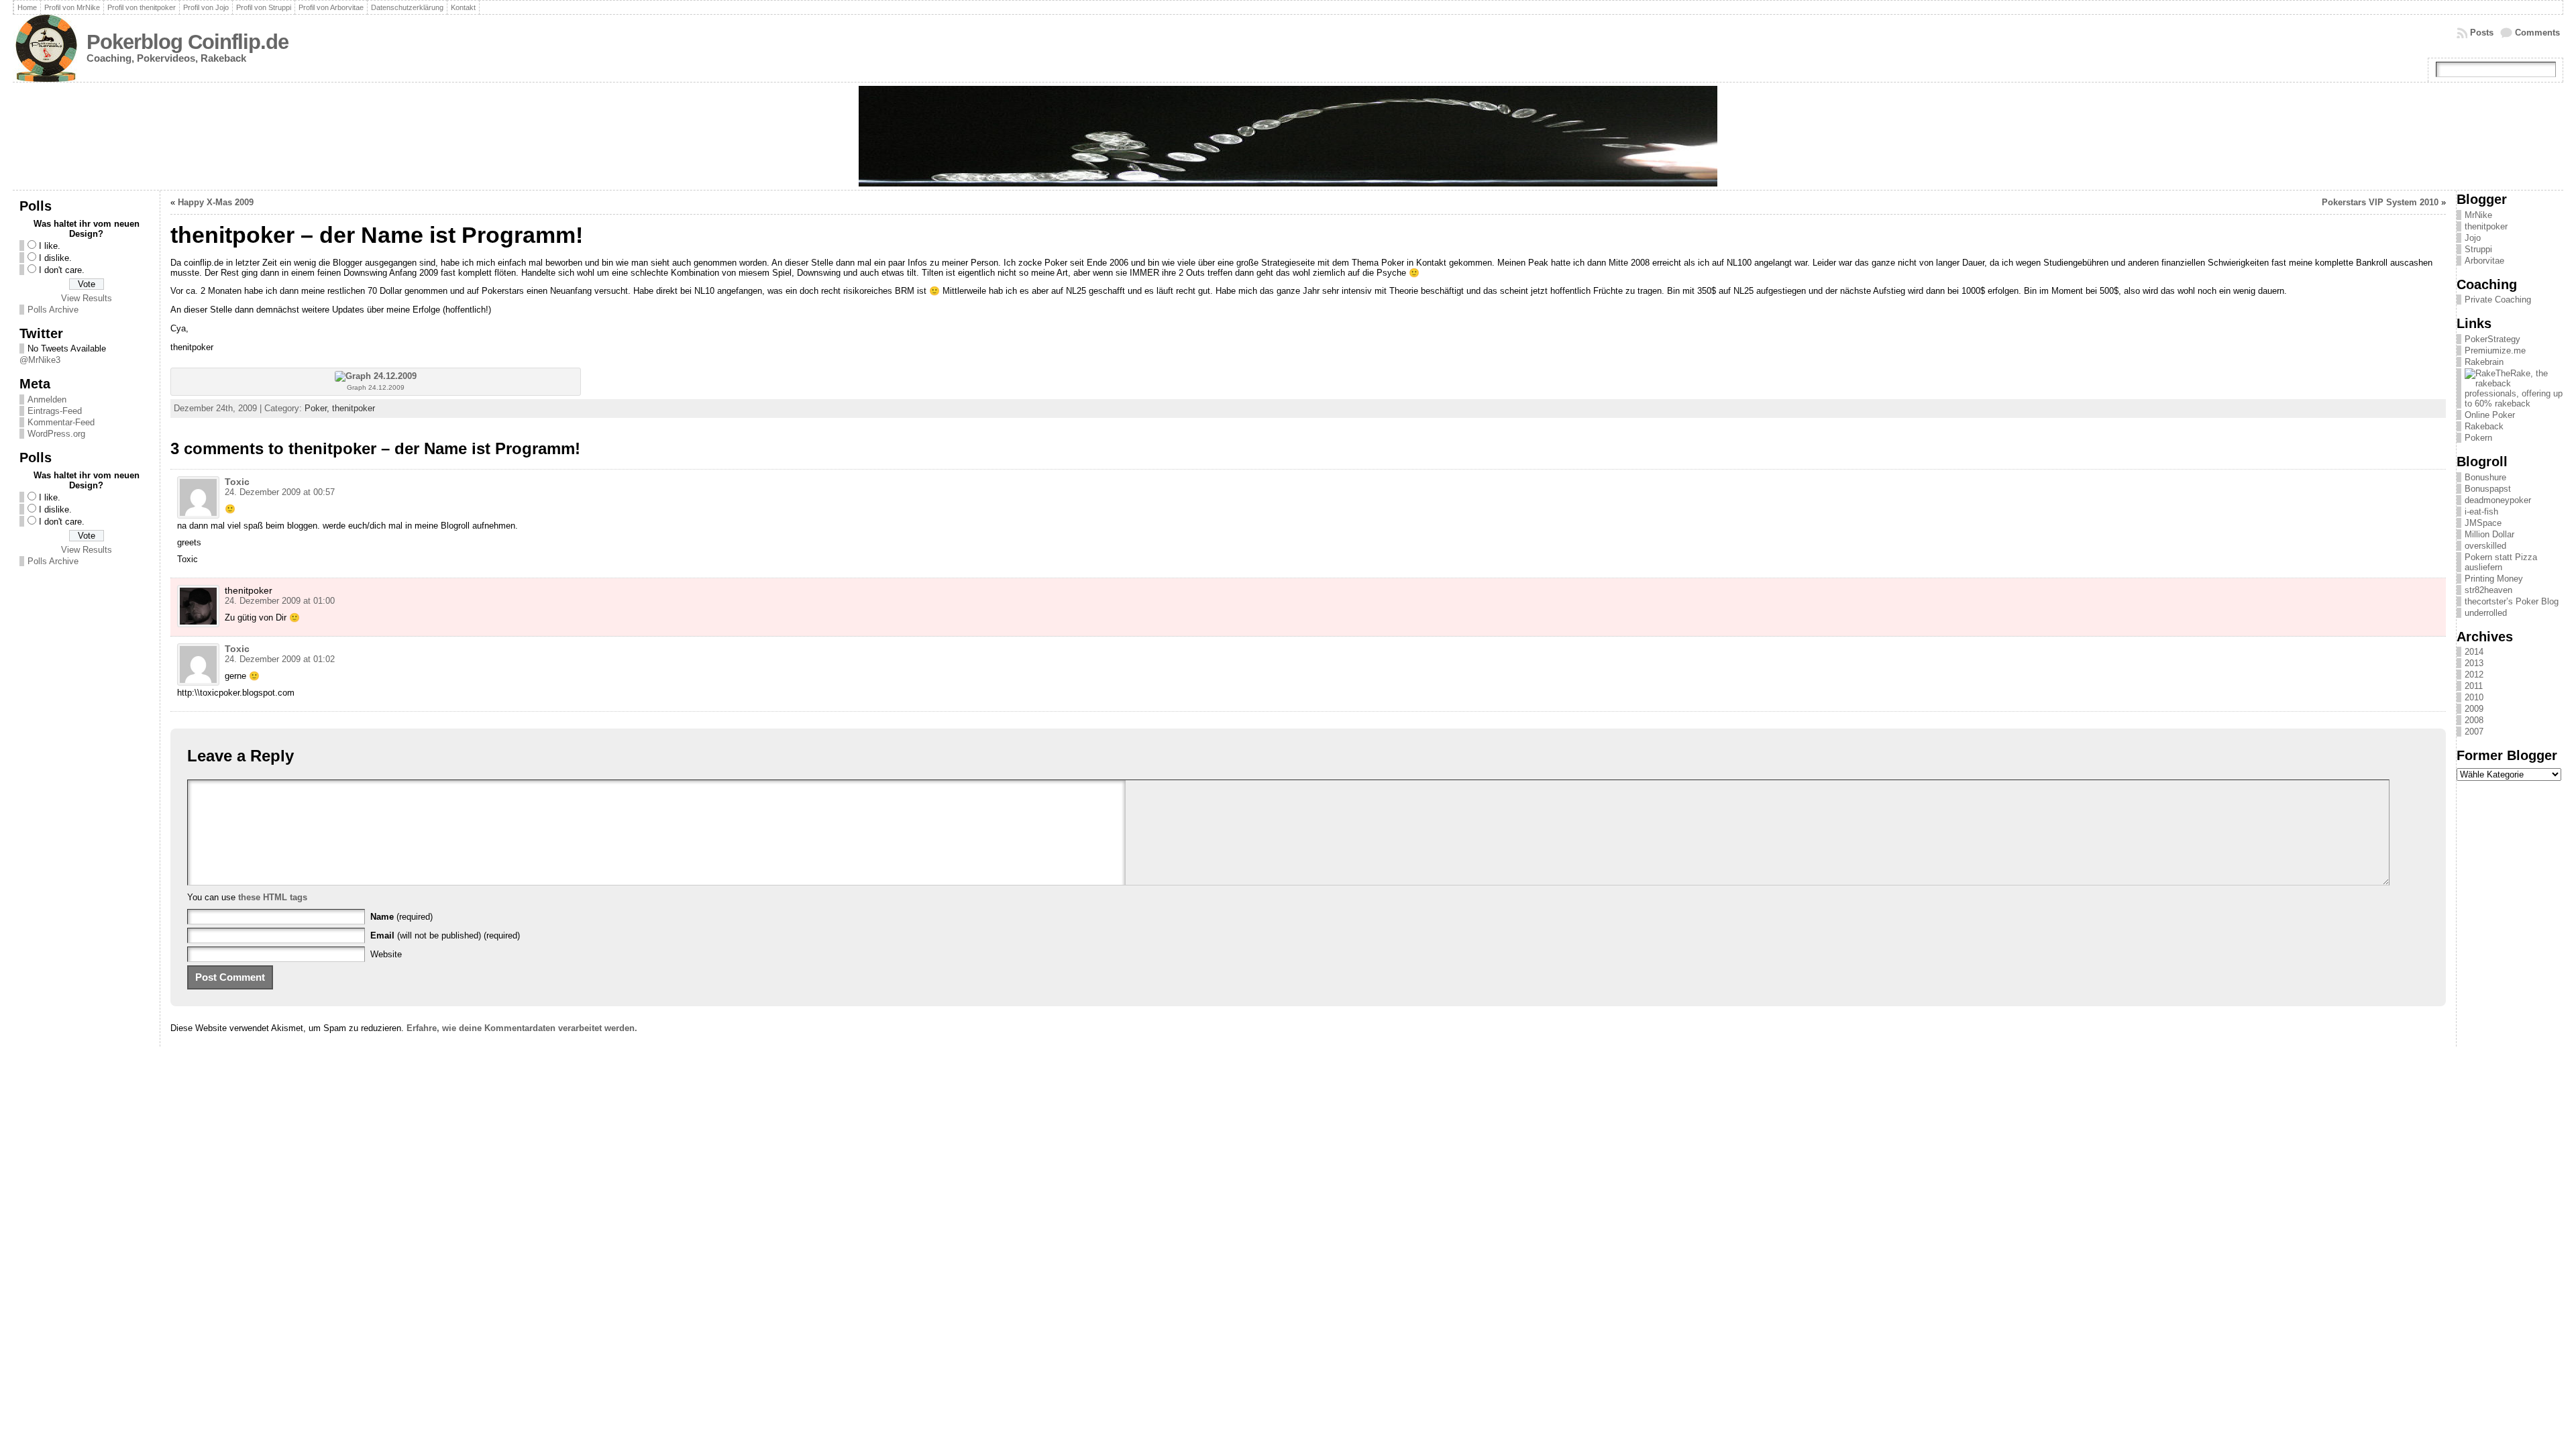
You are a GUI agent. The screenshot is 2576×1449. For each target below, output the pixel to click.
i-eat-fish (2481, 512)
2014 (2474, 652)
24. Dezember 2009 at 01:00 (280, 601)
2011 (2474, 686)
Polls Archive (53, 310)
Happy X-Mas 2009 (216, 202)
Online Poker (2490, 415)
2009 (2474, 709)
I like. (50, 246)
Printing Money (2494, 579)
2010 (2474, 697)
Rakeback (2484, 426)
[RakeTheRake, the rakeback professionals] (2514, 404)
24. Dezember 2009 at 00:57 (280, 492)
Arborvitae (2484, 261)
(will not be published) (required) (445, 935)
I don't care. (62, 270)
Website (386, 954)
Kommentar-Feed (61, 422)
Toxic (237, 482)
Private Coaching (2498, 300)
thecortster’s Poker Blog (2512, 601)
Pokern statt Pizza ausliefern (2501, 562)
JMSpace (2483, 523)
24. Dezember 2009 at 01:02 (280, 659)
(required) (401, 917)
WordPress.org (56, 434)
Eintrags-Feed (55, 411)
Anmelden (47, 399)
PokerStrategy (2492, 339)
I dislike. (55, 258)
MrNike (2478, 215)
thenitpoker (354, 408)
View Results (87, 298)
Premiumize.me (2495, 351)
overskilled (2485, 546)
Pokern (2478, 438)
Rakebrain (2484, 362)
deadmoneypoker (2498, 500)
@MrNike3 (40, 360)
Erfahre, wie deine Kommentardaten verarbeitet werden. (522, 1028)
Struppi (2478, 249)
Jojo (2473, 238)
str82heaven (2488, 590)
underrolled (2486, 613)
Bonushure (2485, 477)
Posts (2482, 33)
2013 (2474, 663)
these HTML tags (273, 897)
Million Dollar (2489, 534)
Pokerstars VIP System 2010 (2380, 202)
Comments (2537, 33)
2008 (2474, 720)
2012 (2474, 675)
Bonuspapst (2488, 489)
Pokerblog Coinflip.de (187, 42)
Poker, (318, 408)
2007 (2474, 732)
